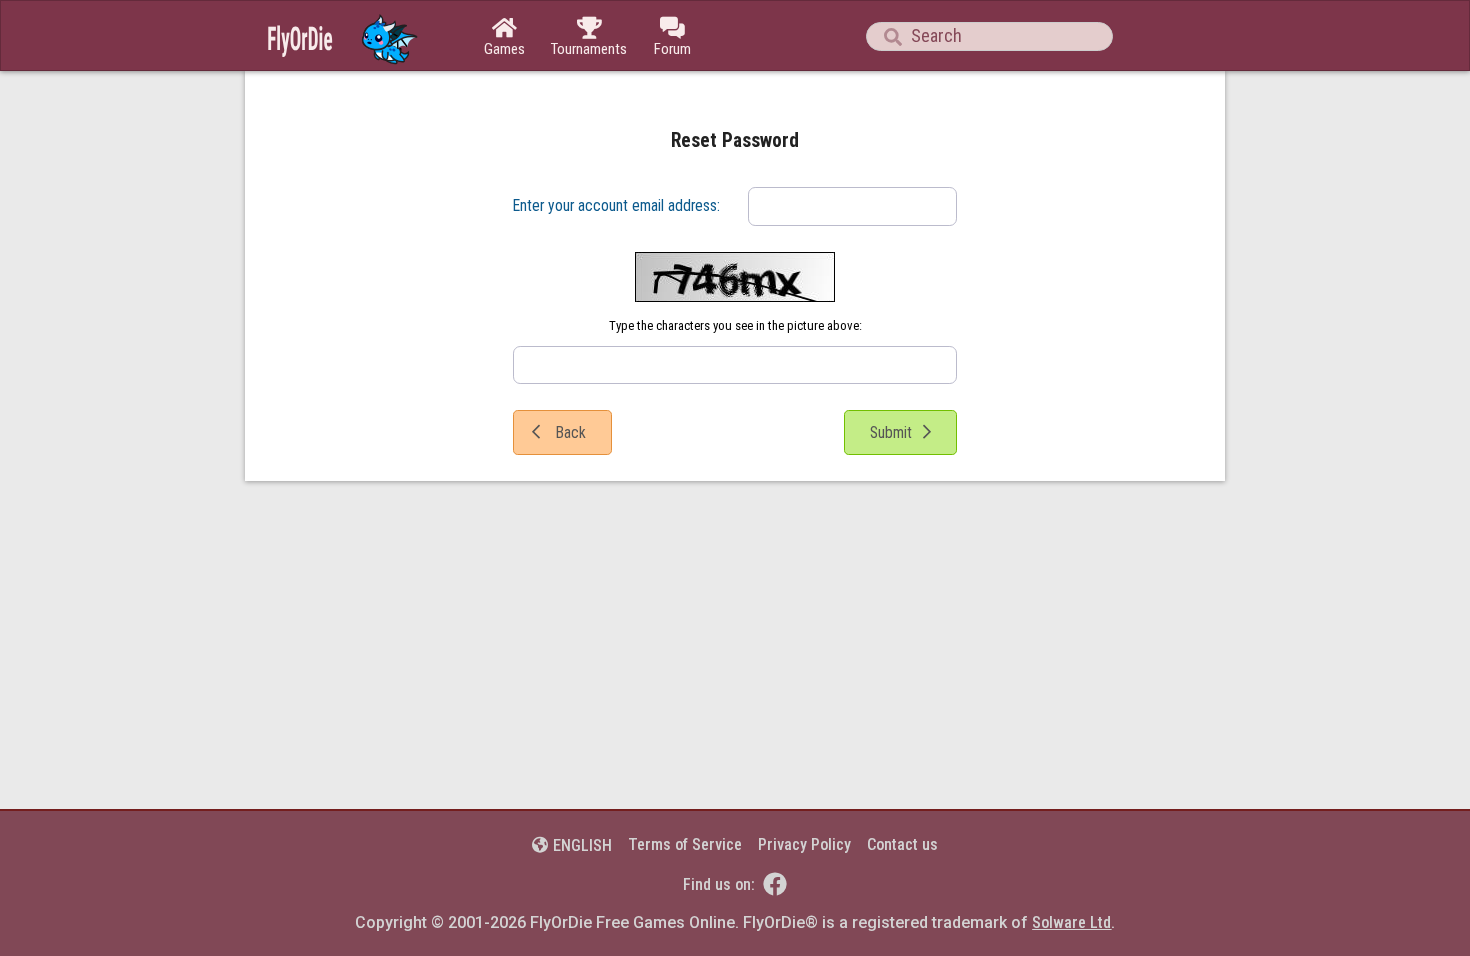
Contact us (902, 844)
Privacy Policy (804, 844)
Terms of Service (685, 844)
